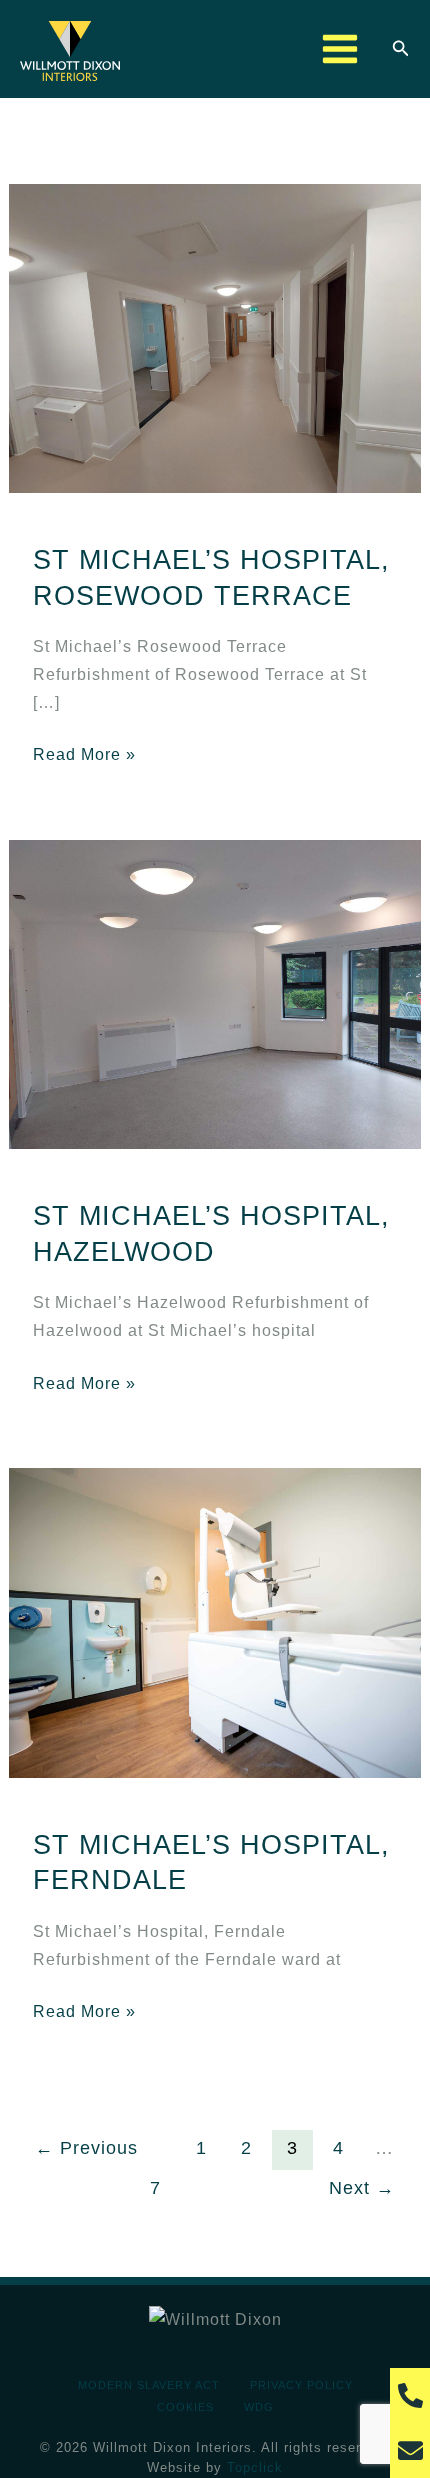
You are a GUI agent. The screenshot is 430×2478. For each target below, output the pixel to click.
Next (362, 2188)
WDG (259, 2407)
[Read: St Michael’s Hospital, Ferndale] (215, 1621)
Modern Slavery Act (149, 2385)
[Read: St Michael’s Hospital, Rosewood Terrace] (215, 336)
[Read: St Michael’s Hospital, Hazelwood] (215, 993)
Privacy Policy (301, 2385)
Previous (86, 2148)
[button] (401, 49)
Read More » (84, 752)
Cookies (185, 2407)
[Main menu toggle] (339, 49)
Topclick (255, 2467)
